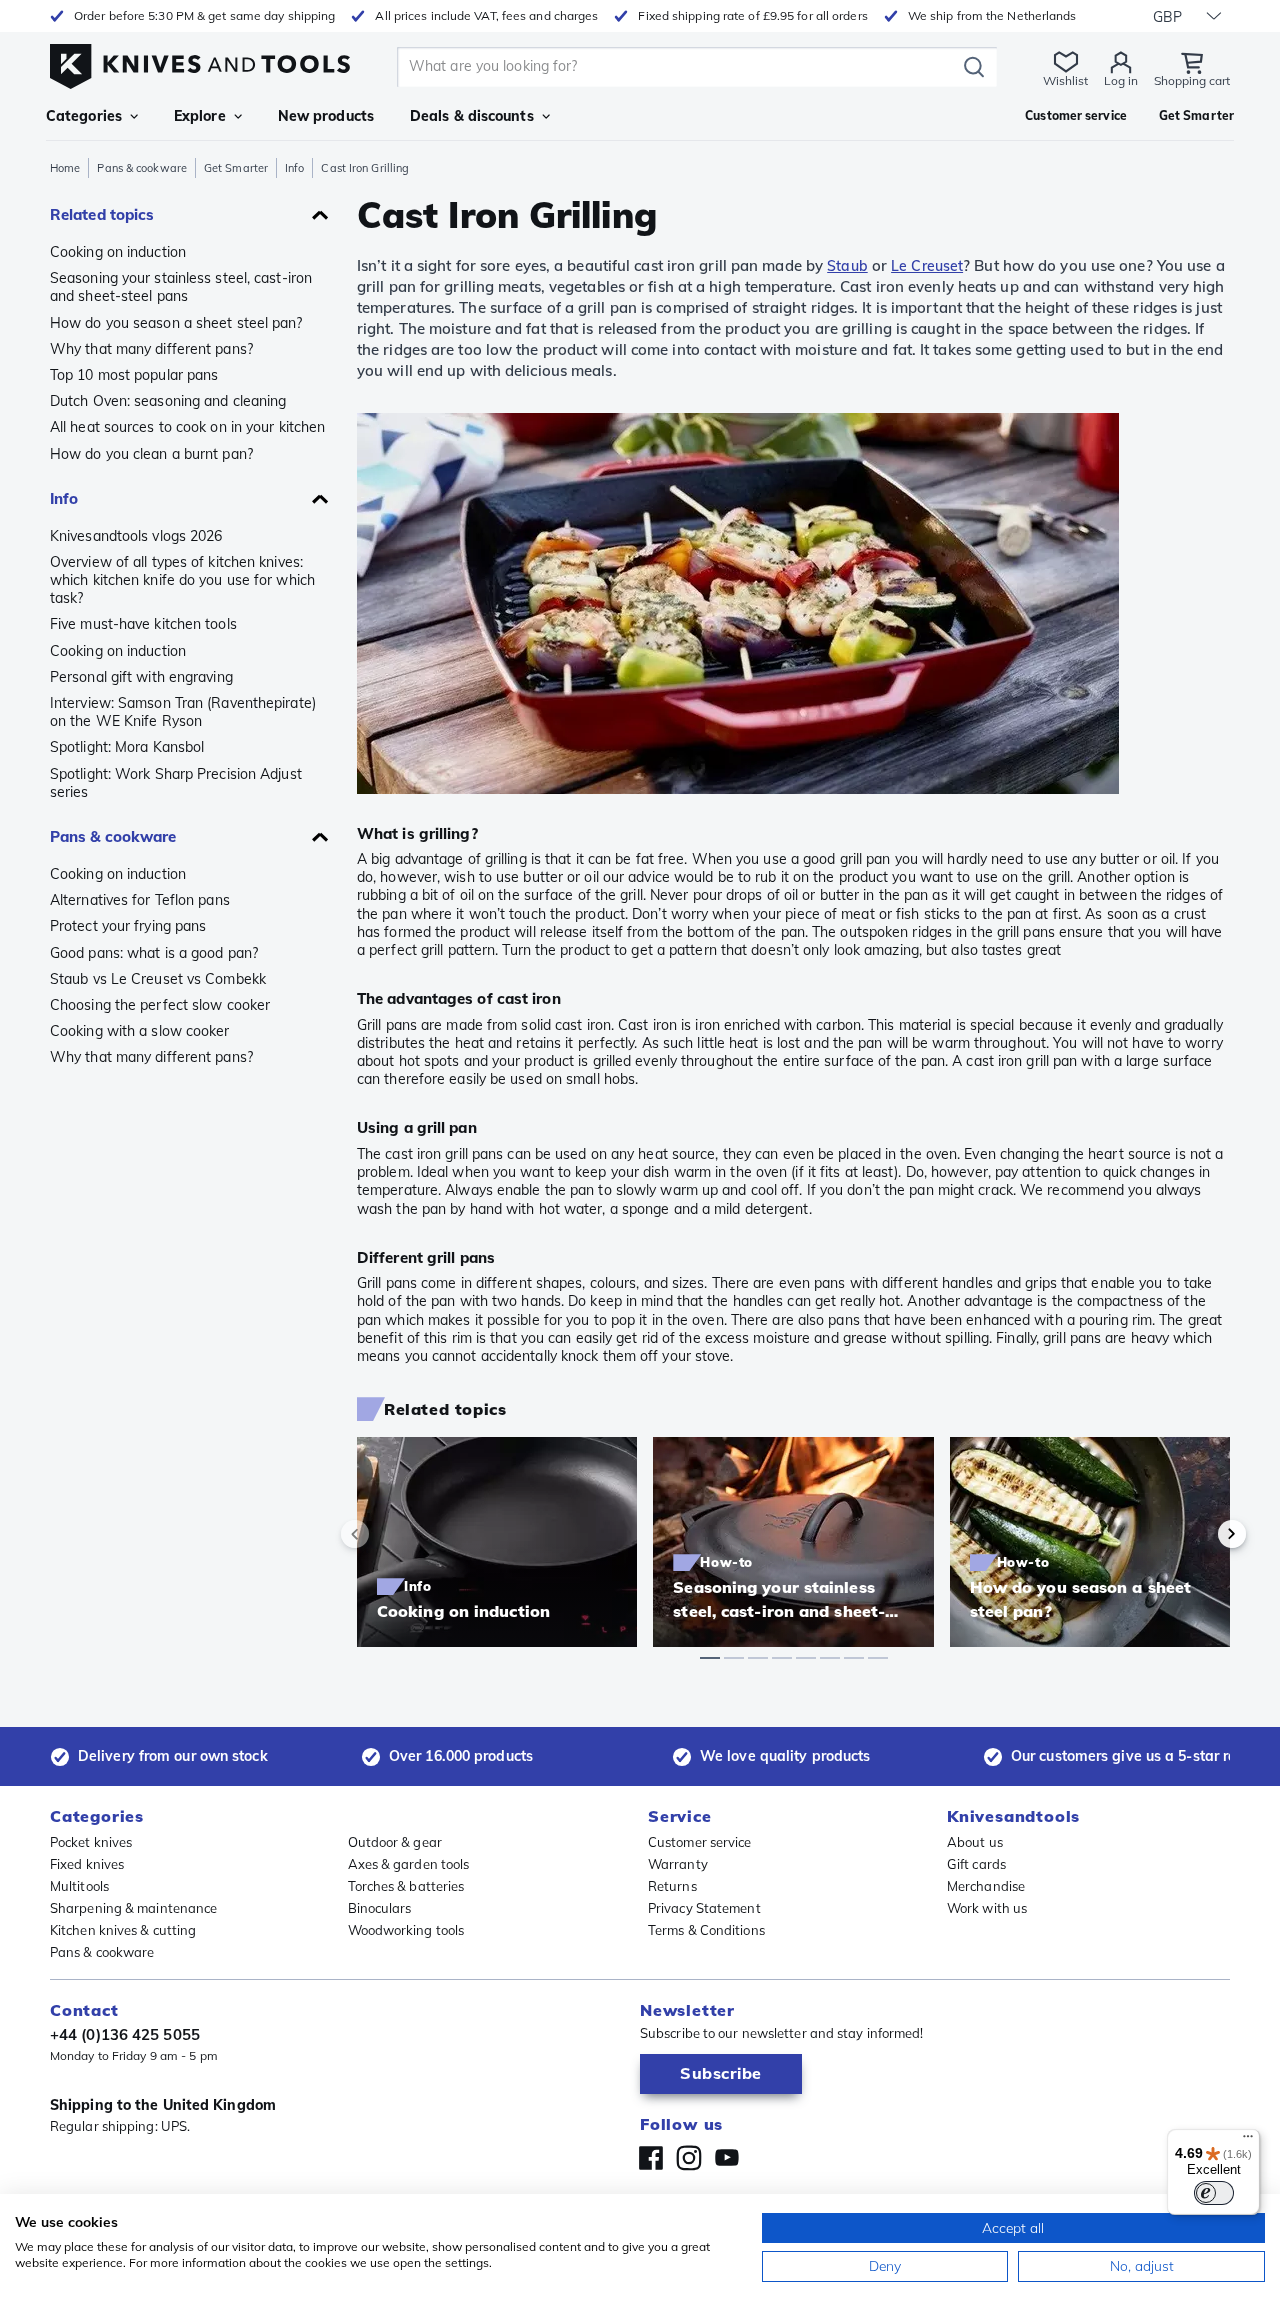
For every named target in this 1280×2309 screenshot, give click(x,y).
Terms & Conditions (706, 1930)
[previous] (389, 1534)
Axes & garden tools (409, 1864)
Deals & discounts (472, 116)
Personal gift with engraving (141, 677)
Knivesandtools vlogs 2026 (136, 536)
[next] (1198, 1534)
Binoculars (380, 1908)
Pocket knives (91, 1842)
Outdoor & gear (395, 1842)
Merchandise (986, 1886)
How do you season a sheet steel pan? (176, 323)
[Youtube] (727, 2158)
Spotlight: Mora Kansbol (127, 747)
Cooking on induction (118, 252)
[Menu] (1248, 2141)
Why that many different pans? (151, 349)
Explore (200, 116)
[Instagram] (689, 2158)
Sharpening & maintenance (133, 1908)
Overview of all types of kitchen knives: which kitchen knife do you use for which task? (182, 580)
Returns (672, 1886)
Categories (84, 116)
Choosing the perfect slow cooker (160, 1005)
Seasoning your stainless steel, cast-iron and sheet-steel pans (181, 287)
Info (294, 168)
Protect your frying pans (128, 926)
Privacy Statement (704, 1908)
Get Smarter (236, 168)
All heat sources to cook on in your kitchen (187, 427)
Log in (1121, 80)
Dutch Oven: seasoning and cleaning (168, 401)
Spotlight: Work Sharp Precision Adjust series (176, 783)
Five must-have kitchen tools (143, 624)
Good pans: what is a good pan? (154, 953)
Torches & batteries (406, 1886)
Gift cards (976, 1864)
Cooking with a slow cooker (140, 1031)
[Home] (200, 61)
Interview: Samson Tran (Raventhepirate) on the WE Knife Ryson (183, 712)
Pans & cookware (142, 168)
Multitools (79, 1886)
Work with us (987, 1908)
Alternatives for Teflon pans (140, 900)
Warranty (678, 1864)
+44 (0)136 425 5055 (125, 2034)
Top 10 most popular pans (134, 375)
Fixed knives (87, 1864)
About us (975, 1842)
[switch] (1214, 2193)
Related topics (102, 214)
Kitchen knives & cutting (123, 1930)
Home (65, 168)
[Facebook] (651, 2158)
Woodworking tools (406, 1930)
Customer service (700, 1842)
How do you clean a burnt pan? (151, 454)
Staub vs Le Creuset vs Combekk (158, 979)
